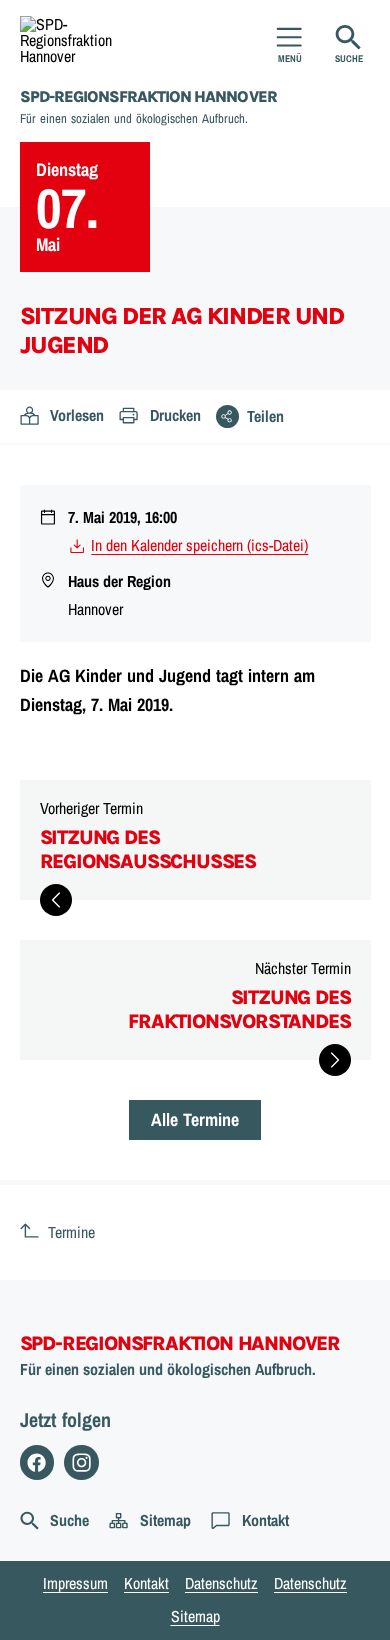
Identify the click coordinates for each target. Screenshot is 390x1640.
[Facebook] (37, 1462)
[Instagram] (81, 1462)
